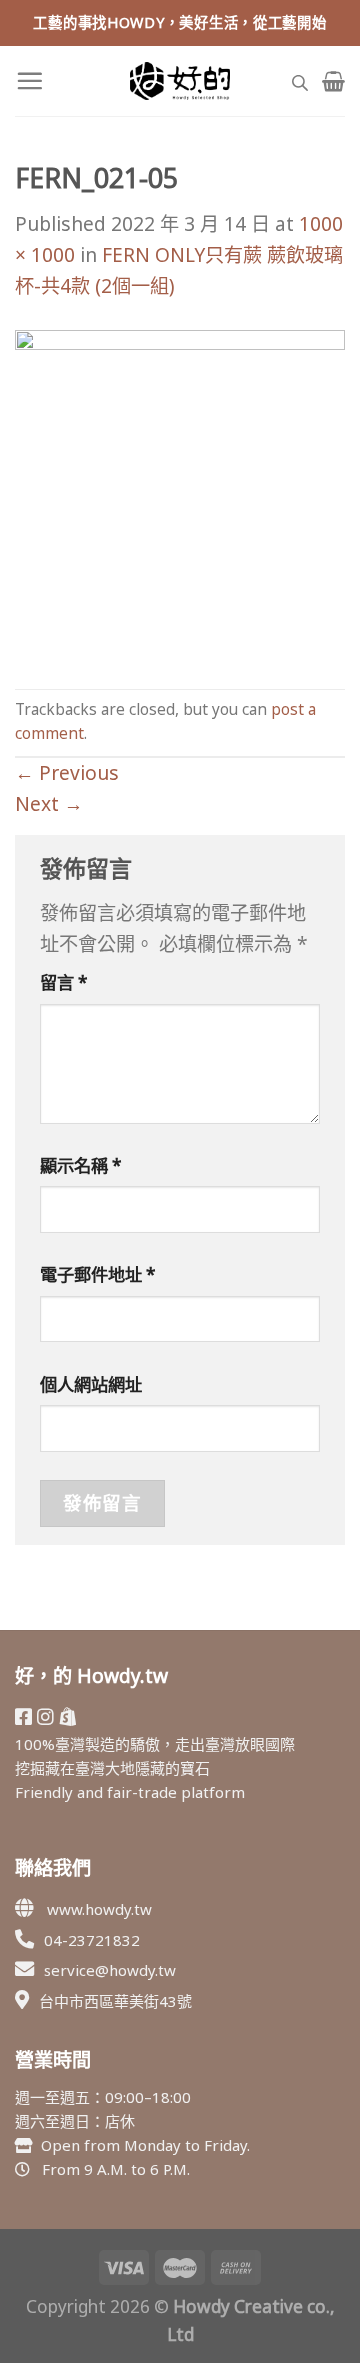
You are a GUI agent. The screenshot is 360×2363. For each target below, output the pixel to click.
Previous (67, 772)
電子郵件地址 (98, 1274)
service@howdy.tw (110, 1970)
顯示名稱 (81, 1165)
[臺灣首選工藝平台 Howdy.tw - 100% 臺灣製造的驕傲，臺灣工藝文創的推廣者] (180, 81)
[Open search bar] (300, 80)
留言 (64, 982)
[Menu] (29, 80)
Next (49, 803)
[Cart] (333, 81)
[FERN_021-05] (180, 492)
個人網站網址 (91, 1384)
